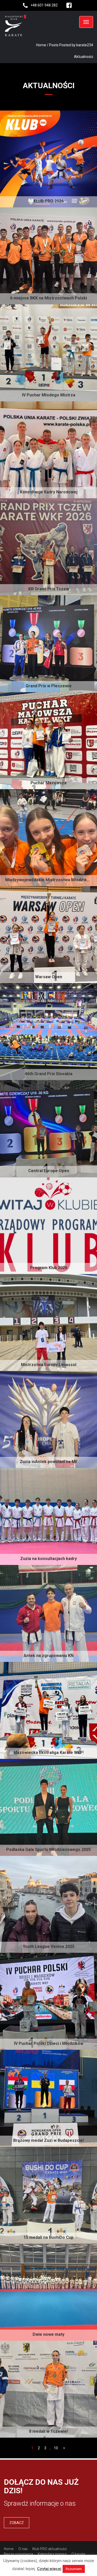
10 (56, 2448)
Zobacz (17, 2523)
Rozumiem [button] (74, 2569)
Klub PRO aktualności (50, 2549)
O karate (78, 2554)
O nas (23, 2549)
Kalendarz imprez (52, 2554)
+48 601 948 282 (44, 5)
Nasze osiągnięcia (18, 2554)
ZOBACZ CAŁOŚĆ (72, 191)
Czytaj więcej (49, 2569)
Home (41, 45)
